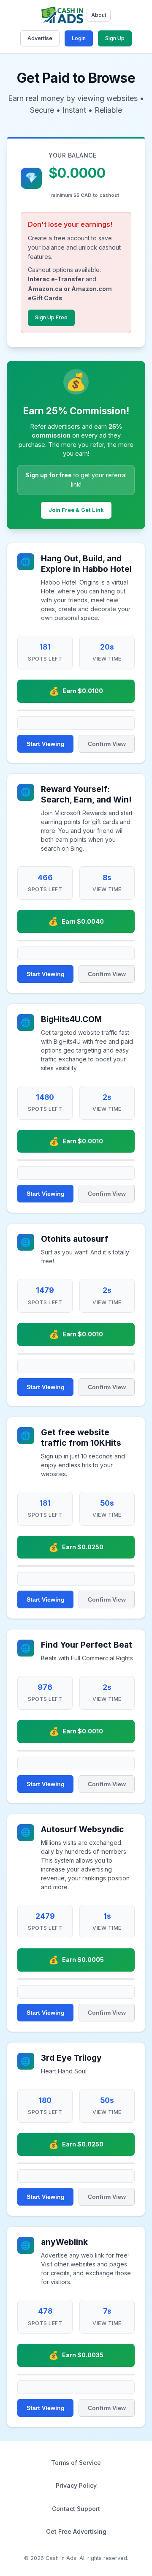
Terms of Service (76, 2463)
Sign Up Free (51, 317)
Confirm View (107, 744)
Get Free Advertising (76, 2531)
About (99, 15)
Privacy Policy (76, 2485)
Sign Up (115, 38)
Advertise (40, 38)
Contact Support (76, 2509)
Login (79, 38)
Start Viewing (46, 744)
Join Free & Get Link (76, 510)
